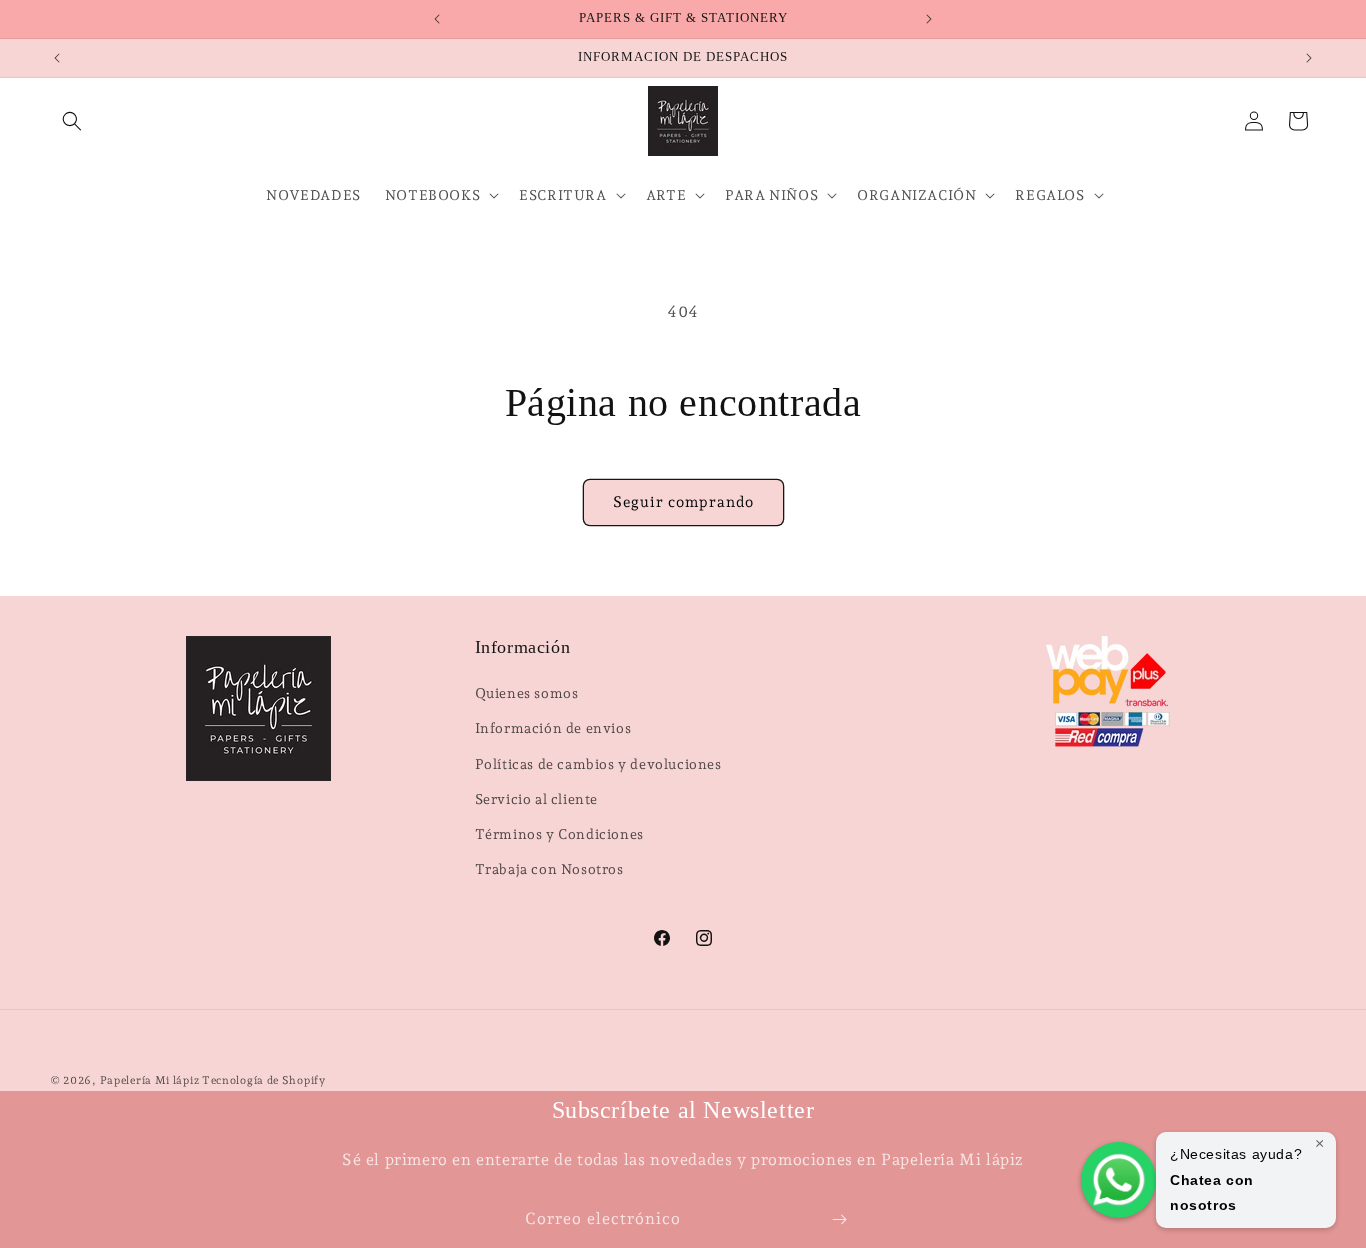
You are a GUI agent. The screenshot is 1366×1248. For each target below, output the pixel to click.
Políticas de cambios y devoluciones (598, 764)
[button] (72, 121)
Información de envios (553, 728)
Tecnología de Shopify (264, 1080)
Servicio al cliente (536, 799)
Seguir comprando (683, 502)
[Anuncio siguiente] (929, 19)
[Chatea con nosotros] (1118, 1180)
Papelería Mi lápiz (151, 1080)
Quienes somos (527, 693)
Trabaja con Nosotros (549, 869)
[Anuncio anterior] (437, 19)
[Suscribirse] (839, 1219)
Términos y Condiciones (559, 834)
